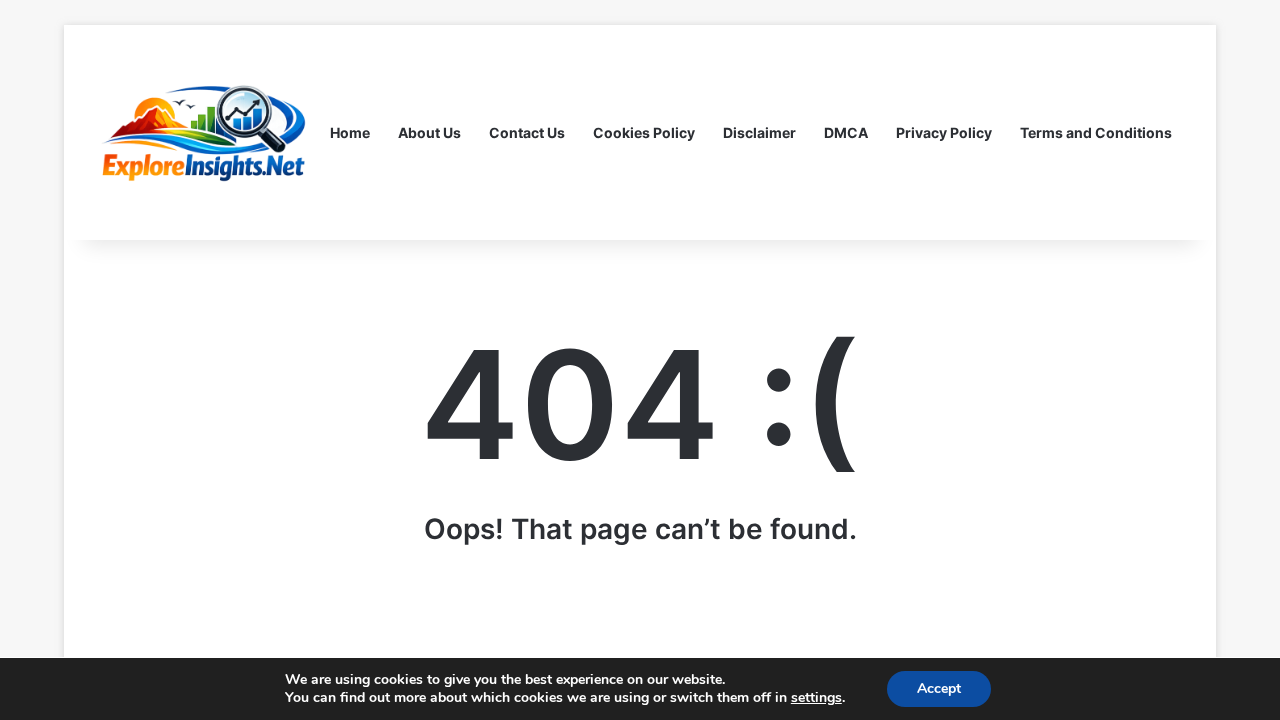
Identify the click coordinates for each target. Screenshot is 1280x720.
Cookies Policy (644, 132)
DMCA (846, 132)
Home (350, 132)
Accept (939, 688)
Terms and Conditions (1096, 132)
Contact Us (527, 132)
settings (816, 698)
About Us (429, 132)
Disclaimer (759, 132)
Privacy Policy (944, 132)
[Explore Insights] (205, 132)
